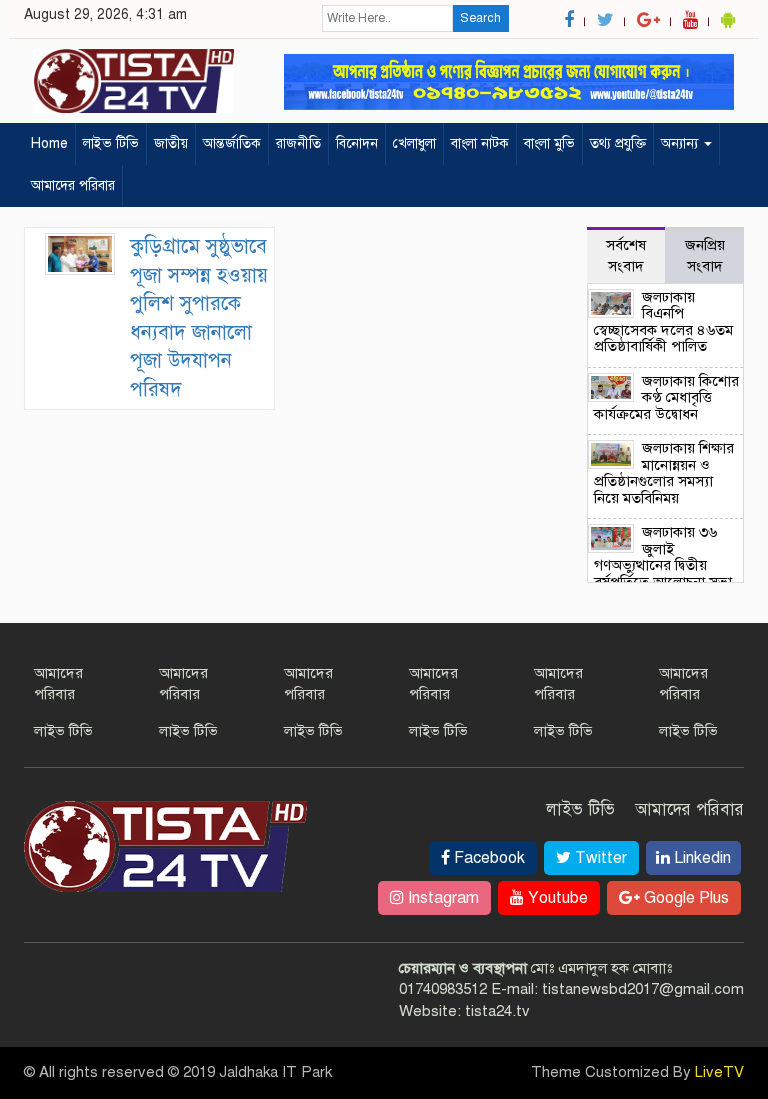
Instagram (441, 898)
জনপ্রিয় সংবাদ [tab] (705, 255)
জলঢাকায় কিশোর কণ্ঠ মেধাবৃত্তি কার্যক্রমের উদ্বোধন (667, 397)
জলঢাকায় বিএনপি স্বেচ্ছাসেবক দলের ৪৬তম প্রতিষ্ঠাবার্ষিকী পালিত (663, 322)
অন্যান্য (681, 143)
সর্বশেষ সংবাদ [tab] (626, 255)
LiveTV (719, 1072)
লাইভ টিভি (111, 143)
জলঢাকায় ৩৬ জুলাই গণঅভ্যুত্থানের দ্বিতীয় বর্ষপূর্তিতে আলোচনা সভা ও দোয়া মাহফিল (663, 565)
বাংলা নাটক (480, 143)
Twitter (599, 858)
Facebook (487, 858)
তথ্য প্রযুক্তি (618, 143)
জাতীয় (171, 143)
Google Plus (684, 898)
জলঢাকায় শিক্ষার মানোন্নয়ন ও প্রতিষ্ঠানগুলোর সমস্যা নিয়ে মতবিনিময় (664, 473)
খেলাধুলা (414, 143)
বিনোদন (357, 143)
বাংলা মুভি (549, 143)
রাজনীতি (298, 143)
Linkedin (700, 858)
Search (480, 18)
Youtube (556, 898)
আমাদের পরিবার (73, 185)
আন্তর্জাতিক (232, 143)
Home (49, 143)
